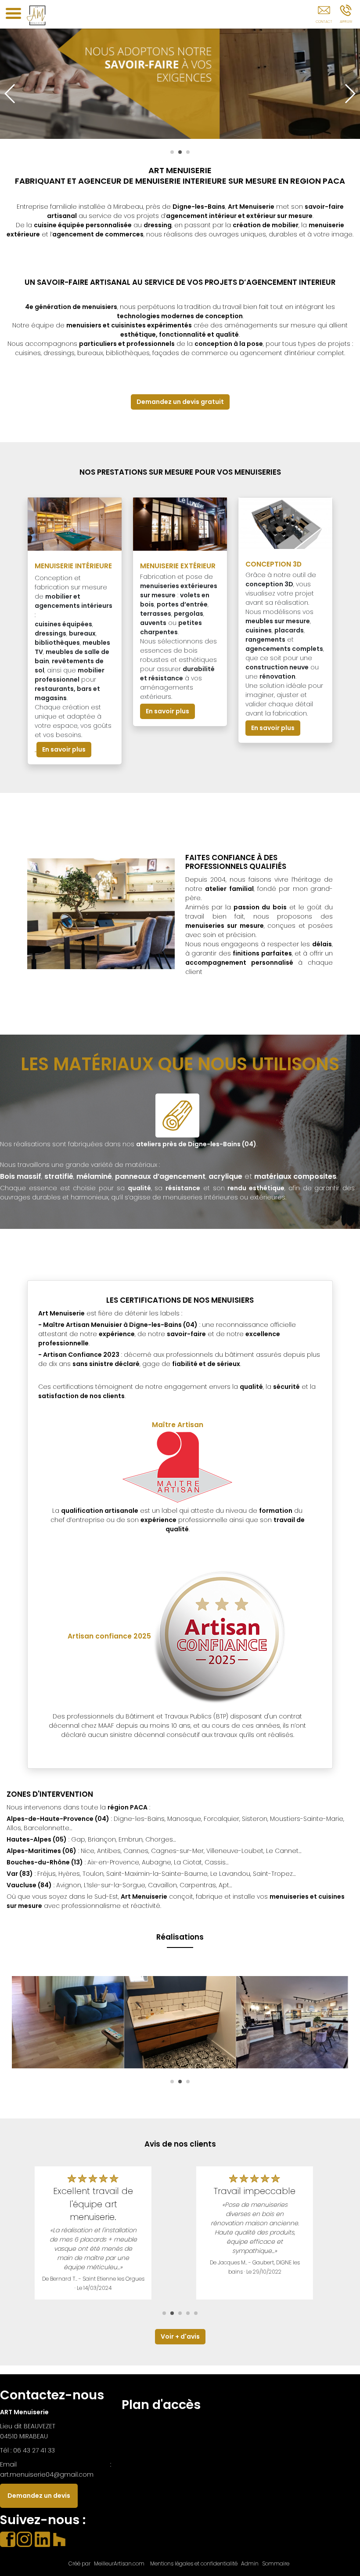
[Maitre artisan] (177, 1468)
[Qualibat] (219, 1636)
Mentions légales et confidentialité (194, 2563)
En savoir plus (64, 749)
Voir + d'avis (180, 2336)
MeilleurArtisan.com (119, 2563)
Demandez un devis (39, 2496)
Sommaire (276, 2563)
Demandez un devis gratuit (180, 402)
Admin (250, 2564)
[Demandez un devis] (324, 16)
